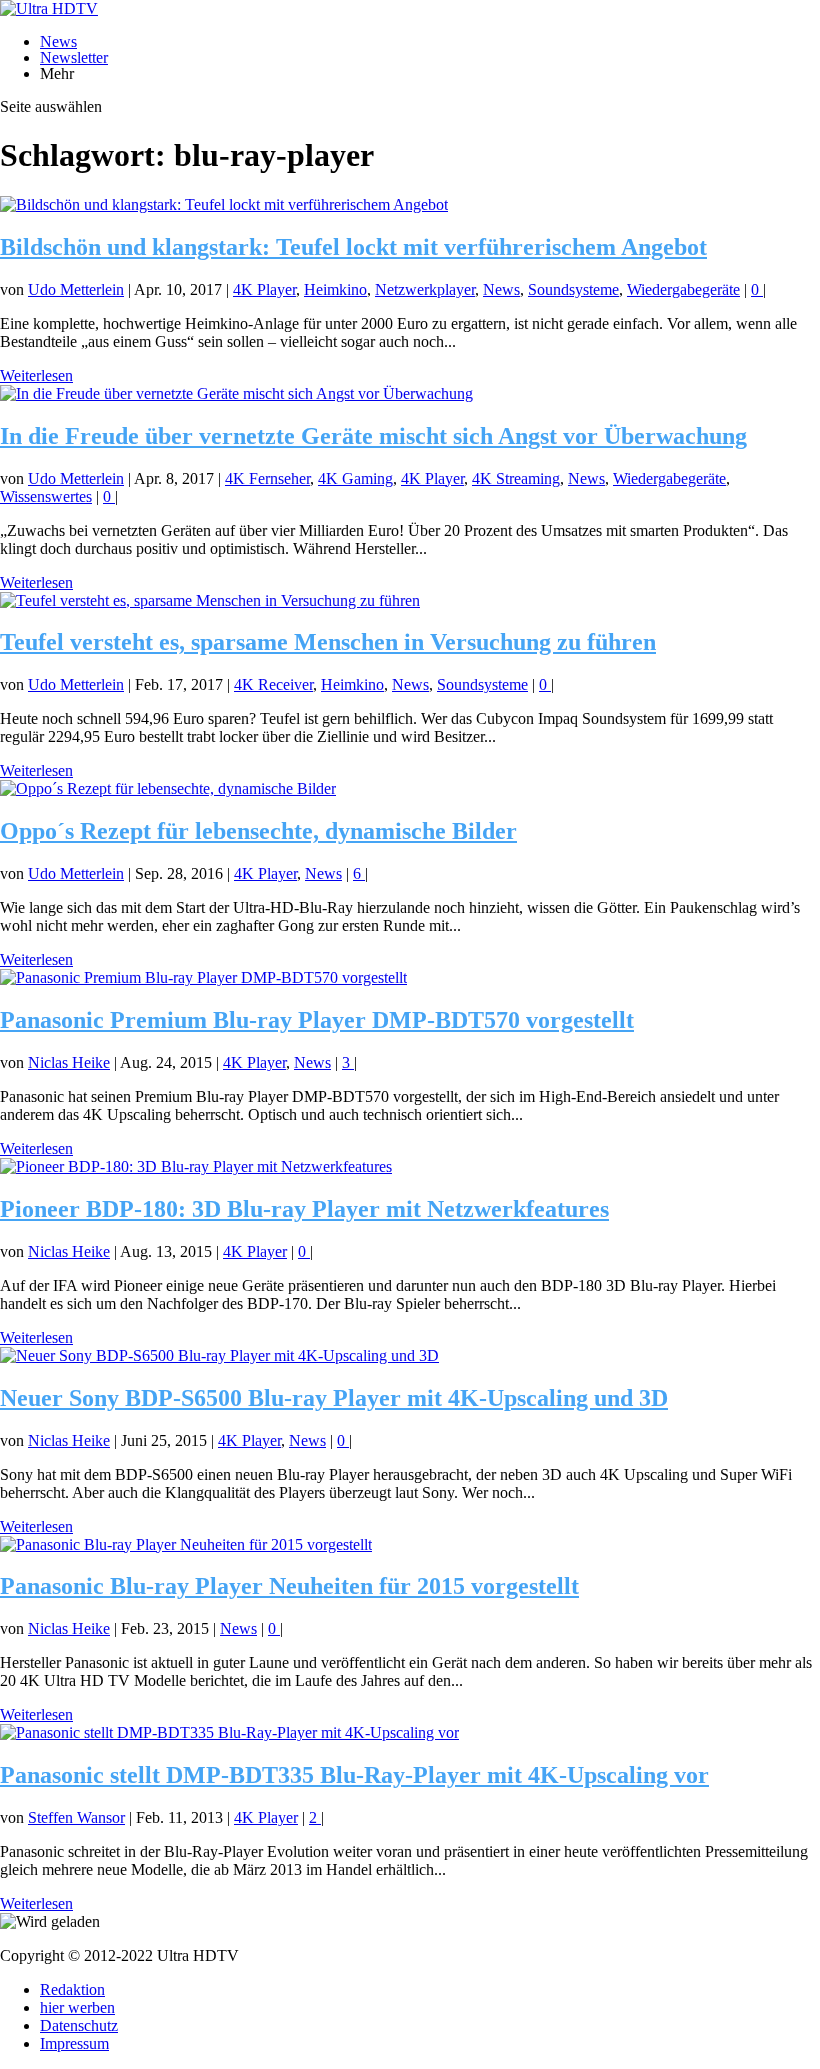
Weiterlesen (36, 375)
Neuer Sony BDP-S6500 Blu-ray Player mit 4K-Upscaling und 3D (334, 1398)
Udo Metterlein (76, 289)
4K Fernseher (267, 478)
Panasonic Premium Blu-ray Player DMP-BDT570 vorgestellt (317, 1020)
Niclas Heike (69, 1062)
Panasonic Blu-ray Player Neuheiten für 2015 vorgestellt (289, 1586)
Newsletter (74, 57)
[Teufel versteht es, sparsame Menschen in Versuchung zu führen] (210, 600)
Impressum (74, 2043)
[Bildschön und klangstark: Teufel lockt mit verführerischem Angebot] (224, 204)
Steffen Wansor (76, 1817)
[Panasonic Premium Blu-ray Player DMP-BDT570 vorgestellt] (203, 977)
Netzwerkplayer (425, 289)
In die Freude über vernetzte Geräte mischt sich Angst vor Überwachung (373, 436)
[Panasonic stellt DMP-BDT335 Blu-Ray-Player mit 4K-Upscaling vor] (229, 1732)
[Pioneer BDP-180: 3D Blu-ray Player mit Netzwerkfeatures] (196, 1166)
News (58, 41)
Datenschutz (79, 2025)
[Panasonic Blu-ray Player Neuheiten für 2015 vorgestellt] (186, 1544)
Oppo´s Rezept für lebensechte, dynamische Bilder (258, 831)
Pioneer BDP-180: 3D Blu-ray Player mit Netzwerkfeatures (304, 1209)
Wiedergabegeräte (683, 289)
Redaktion (72, 1989)
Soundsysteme (573, 289)
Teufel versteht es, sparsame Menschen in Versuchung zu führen (328, 642)
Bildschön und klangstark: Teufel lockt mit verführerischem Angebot (353, 247)
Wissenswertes (46, 496)
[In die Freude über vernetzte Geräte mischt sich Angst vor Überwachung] (236, 393)
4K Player (264, 289)
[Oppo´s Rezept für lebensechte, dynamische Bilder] (168, 788)
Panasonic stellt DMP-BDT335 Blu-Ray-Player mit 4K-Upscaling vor (354, 1775)
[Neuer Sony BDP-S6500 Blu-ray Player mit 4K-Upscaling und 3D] (219, 1355)
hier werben (77, 2007)
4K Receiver (273, 684)
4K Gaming (355, 478)
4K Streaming (516, 478)
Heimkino (335, 289)
